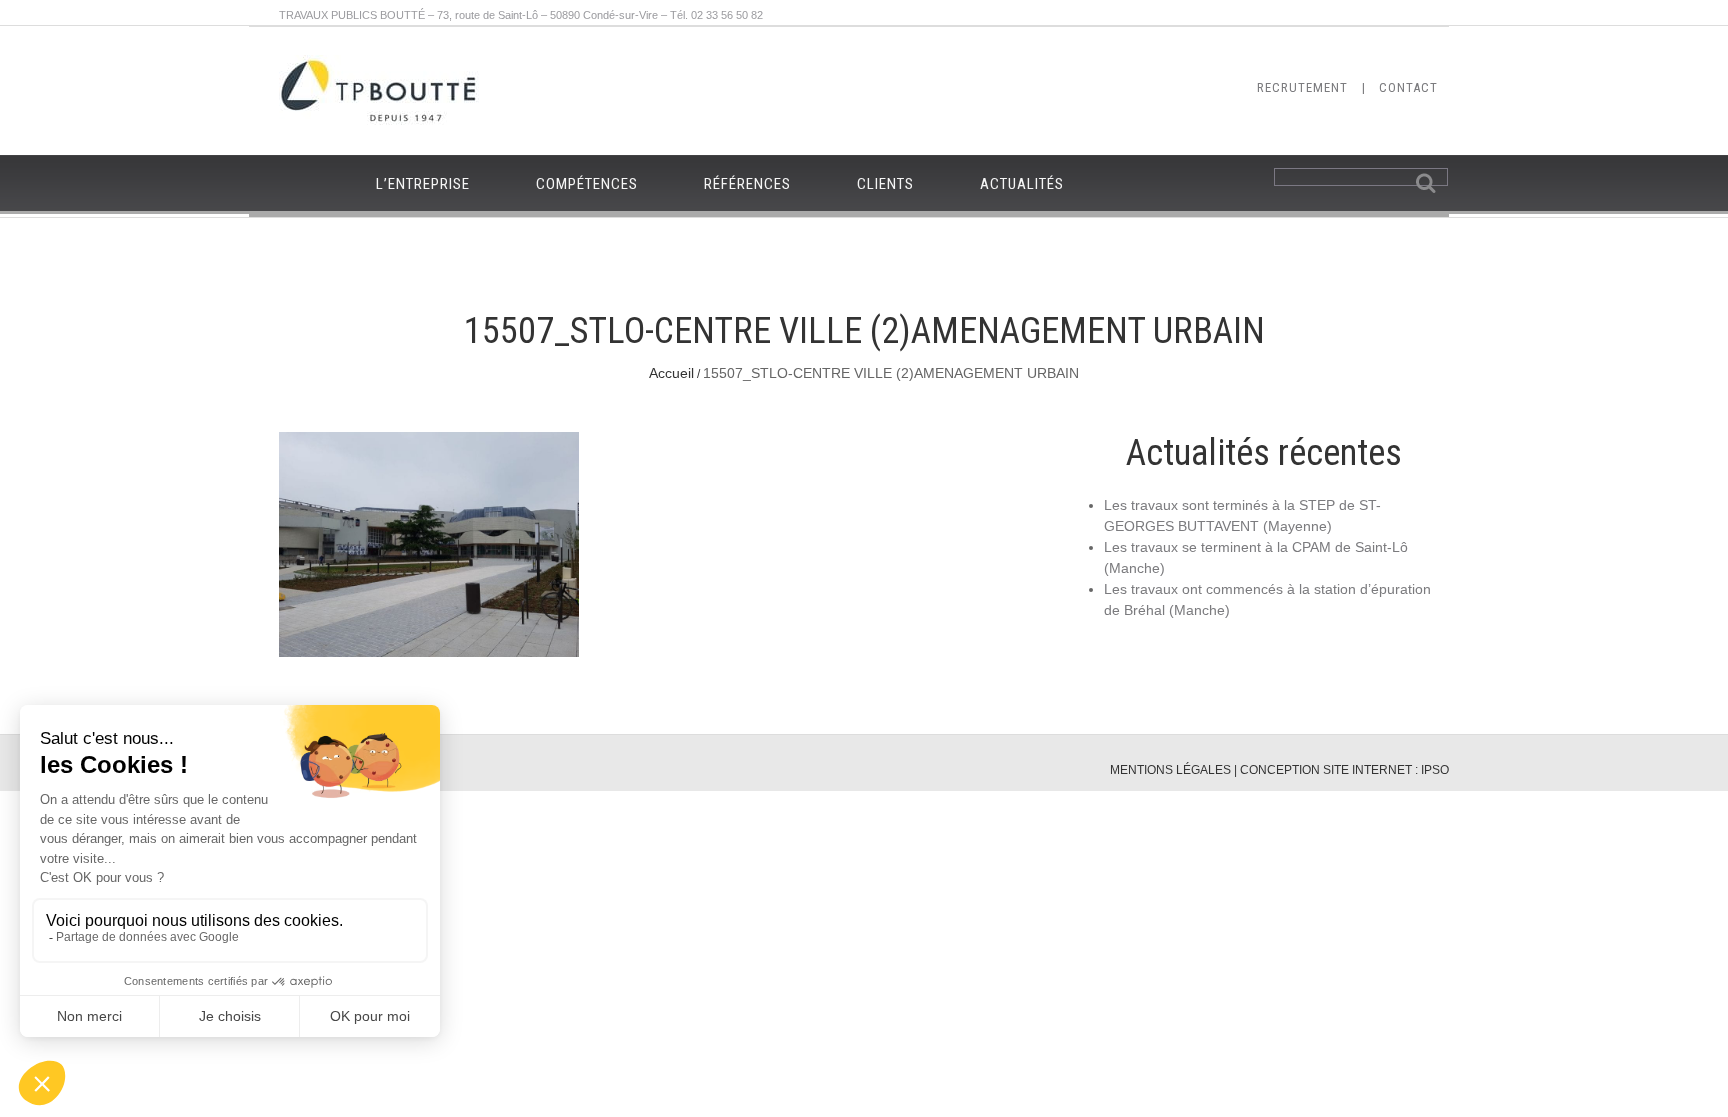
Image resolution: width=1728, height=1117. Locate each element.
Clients (885, 184)
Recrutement (1302, 87)
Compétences (587, 184)
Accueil (671, 373)
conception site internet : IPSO (1344, 770)
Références (747, 184)
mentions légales (1170, 770)
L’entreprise (423, 184)
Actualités (1022, 184)
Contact (1408, 87)
